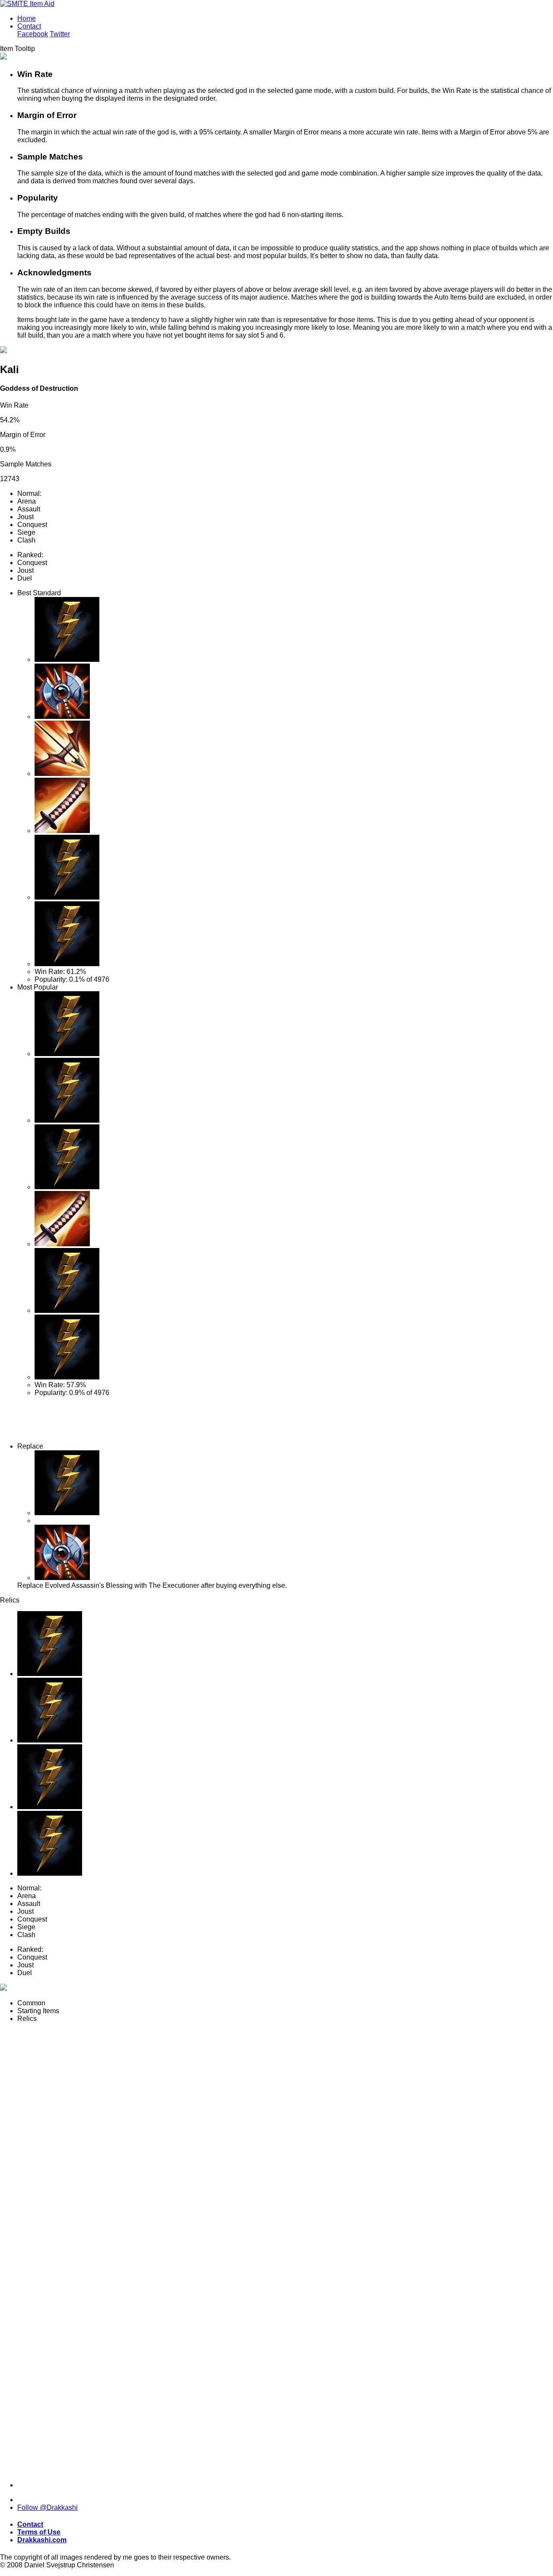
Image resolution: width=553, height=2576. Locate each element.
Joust (25, 517)
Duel (25, 578)
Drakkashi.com (42, 2540)
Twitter (60, 34)
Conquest (32, 525)
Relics (27, 2019)
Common (31, 2003)
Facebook (33, 34)
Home (27, 18)
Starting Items (38, 2011)
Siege (26, 532)
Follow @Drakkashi (48, 2507)
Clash (26, 540)
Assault (29, 509)
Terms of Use (39, 2532)
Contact (29, 26)
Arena (27, 501)
